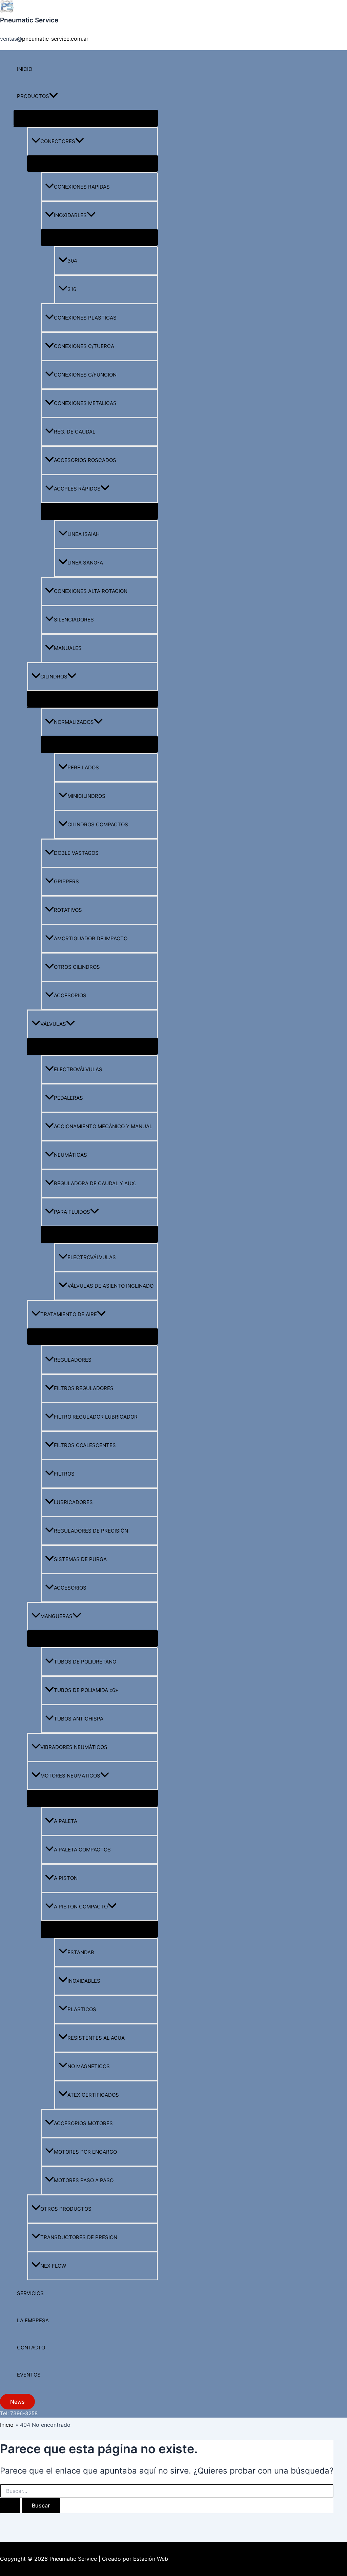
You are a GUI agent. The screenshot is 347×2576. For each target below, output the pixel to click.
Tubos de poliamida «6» (86, 1690)
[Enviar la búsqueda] (10, 2505)
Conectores (58, 141)
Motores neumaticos (70, 1776)
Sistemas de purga (80, 1559)
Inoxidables (70, 215)
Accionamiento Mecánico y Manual (103, 1126)
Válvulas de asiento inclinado (110, 1286)
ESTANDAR (81, 1952)
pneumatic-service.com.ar (55, 39)
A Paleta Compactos (82, 1850)
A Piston (66, 1878)
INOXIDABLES (84, 1981)
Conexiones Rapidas (82, 187)
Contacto (31, 2348)
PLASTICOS (82, 2009)
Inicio (25, 69)
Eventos (29, 2375)
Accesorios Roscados (85, 460)
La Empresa (33, 2320)
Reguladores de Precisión (91, 1531)
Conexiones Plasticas (85, 318)
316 (72, 289)
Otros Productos (66, 2209)
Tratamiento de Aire (69, 1314)
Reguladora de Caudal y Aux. (95, 1183)
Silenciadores (74, 620)
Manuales (68, 648)
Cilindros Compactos (98, 824)
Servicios (30, 2293)
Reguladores (73, 1360)
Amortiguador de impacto (91, 938)
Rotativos (68, 910)
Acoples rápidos (77, 489)
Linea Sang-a (85, 563)
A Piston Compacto (81, 1907)
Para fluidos (72, 1212)
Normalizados (74, 722)
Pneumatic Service (29, 20)
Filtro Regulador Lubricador (96, 1417)
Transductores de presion (79, 2237)
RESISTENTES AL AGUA (96, 2038)
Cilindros (54, 677)
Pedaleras (68, 1098)
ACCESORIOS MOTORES (83, 2123)
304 (72, 261)
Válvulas (53, 1024)
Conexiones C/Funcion (85, 375)
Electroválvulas (78, 1069)
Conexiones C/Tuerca (84, 346)
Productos (33, 96)
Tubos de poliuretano (85, 1662)
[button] (54, 96)
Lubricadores (73, 1502)
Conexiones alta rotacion (91, 591)
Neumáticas (70, 1155)
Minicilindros (86, 796)
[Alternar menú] (86, 118)
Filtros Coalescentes (85, 1445)
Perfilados (83, 767)
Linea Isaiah (84, 534)
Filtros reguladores (84, 1388)
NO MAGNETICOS (89, 2066)
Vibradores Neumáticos (74, 1747)
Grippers (66, 881)
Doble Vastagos (76, 853)
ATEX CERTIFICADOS (93, 2095)
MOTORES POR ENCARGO (85, 2152)
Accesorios (70, 995)
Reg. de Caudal (75, 432)
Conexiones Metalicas (85, 403)
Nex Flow (53, 2266)
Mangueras (56, 1616)
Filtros (64, 1474)
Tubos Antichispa (79, 1719)
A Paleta (66, 1821)
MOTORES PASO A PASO (84, 2180)
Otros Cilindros (77, 967)
